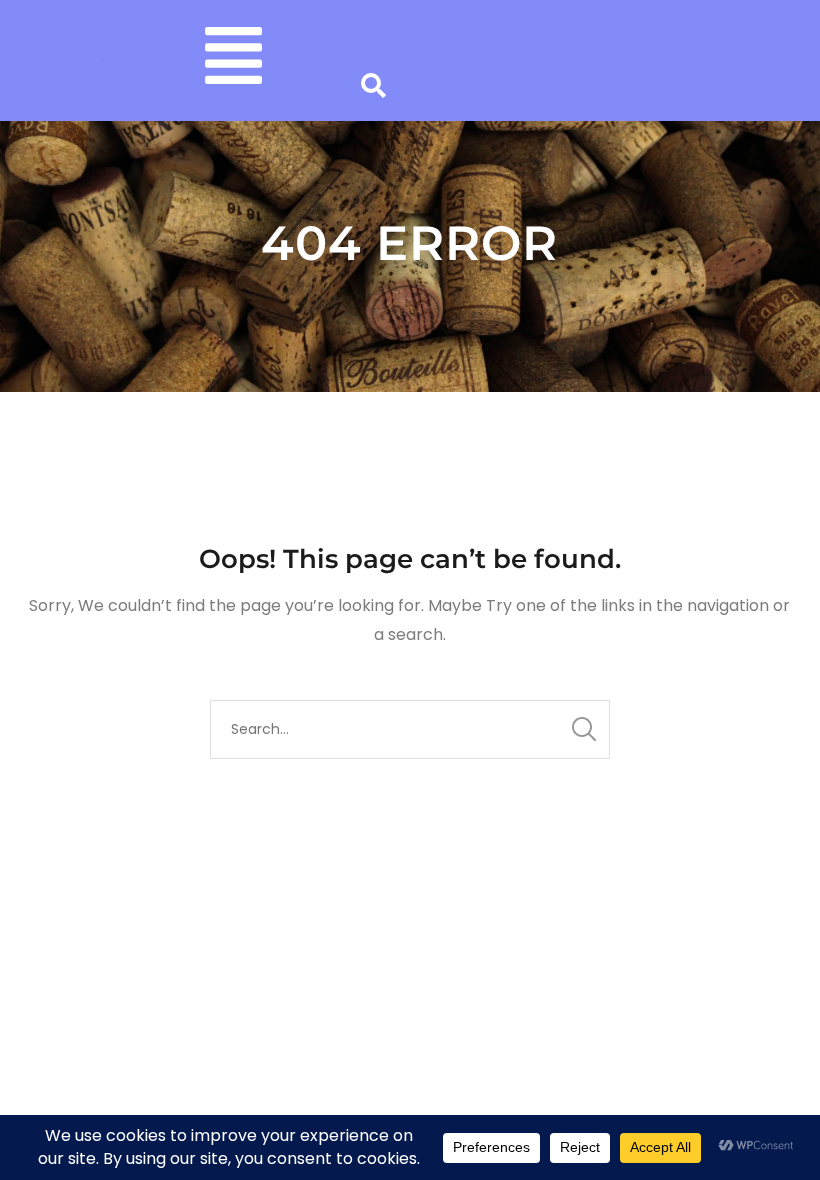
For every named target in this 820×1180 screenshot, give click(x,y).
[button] (233, 60)
